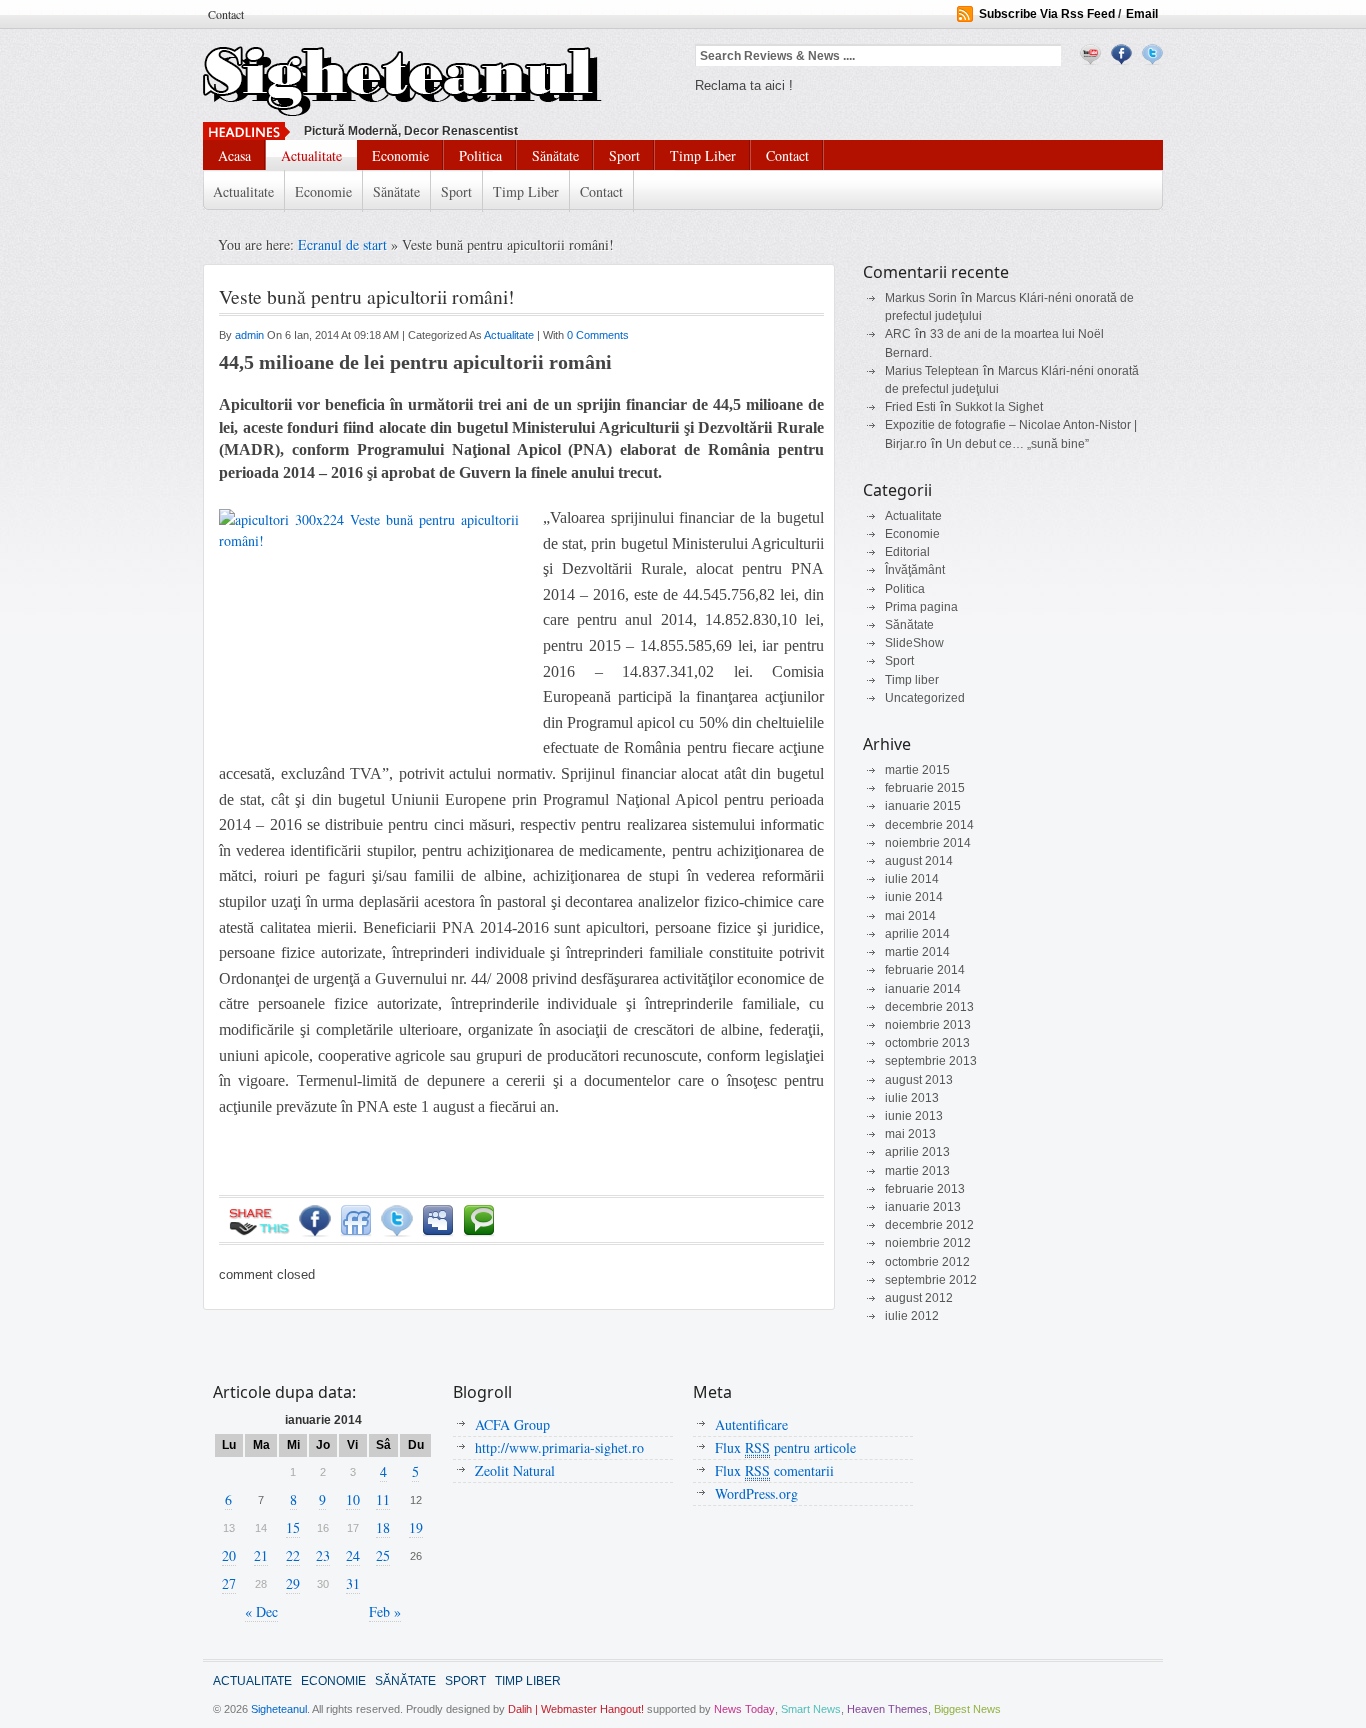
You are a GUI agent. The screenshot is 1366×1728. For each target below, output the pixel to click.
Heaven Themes (887, 1709)
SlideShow (914, 643)
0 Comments (598, 335)
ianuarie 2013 (923, 1207)
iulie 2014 (912, 879)
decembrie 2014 (929, 825)
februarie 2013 (925, 1189)
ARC (898, 334)
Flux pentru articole (785, 1447)
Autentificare (751, 1424)
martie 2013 (917, 1171)
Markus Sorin (921, 298)
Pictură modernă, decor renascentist (411, 131)
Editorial (907, 552)
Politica (480, 155)
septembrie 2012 (931, 1280)
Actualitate (311, 155)
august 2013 (919, 1080)
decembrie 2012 (929, 1225)
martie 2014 (917, 952)
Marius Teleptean (932, 371)
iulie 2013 (912, 1098)
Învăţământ (915, 570)
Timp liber (703, 155)
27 (229, 1583)
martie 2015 (917, 770)
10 (353, 1499)
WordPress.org (756, 1493)
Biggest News (967, 1709)
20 (229, 1555)
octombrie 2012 (927, 1262)
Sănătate (555, 155)
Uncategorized (925, 698)
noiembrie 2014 (928, 843)
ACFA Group (512, 1424)
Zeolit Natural (515, 1470)
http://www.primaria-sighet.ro (559, 1447)
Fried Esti (910, 407)
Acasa (234, 155)
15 (293, 1527)
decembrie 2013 (929, 1007)
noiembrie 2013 (928, 1025)
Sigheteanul (279, 1709)
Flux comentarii (774, 1470)
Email (1142, 14)
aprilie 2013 (917, 1152)
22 (293, 1555)
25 (383, 1555)
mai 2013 (910, 1134)
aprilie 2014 (917, 934)
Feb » (385, 1611)
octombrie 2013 (927, 1043)
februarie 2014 (925, 970)
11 (383, 1499)
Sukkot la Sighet (999, 407)
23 (323, 1555)
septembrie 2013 (931, 1061)
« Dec (261, 1611)
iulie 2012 (912, 1316)
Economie (400, 155)
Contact (226, 14)
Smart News (811, 1709)
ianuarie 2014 (923, 989)
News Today (744, 1709)
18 (383, 1527)
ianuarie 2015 (923, 806)
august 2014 (919, 861)
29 (293, 1583)
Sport (624, 155)
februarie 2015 (925, 788)
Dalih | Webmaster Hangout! (576, 1709)
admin (251, 335)
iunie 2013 (914, 1116)
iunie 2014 (914, 897)
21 (261, 1555)
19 (416, 1527)
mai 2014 (910, 916)
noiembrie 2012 (928, 1243)
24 (353, 1555)
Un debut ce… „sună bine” (1017, 444)
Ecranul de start (344, 244)
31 (353, 1583)
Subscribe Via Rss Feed (1047, 14)
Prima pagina (921, 607)
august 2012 (919, 1298)
